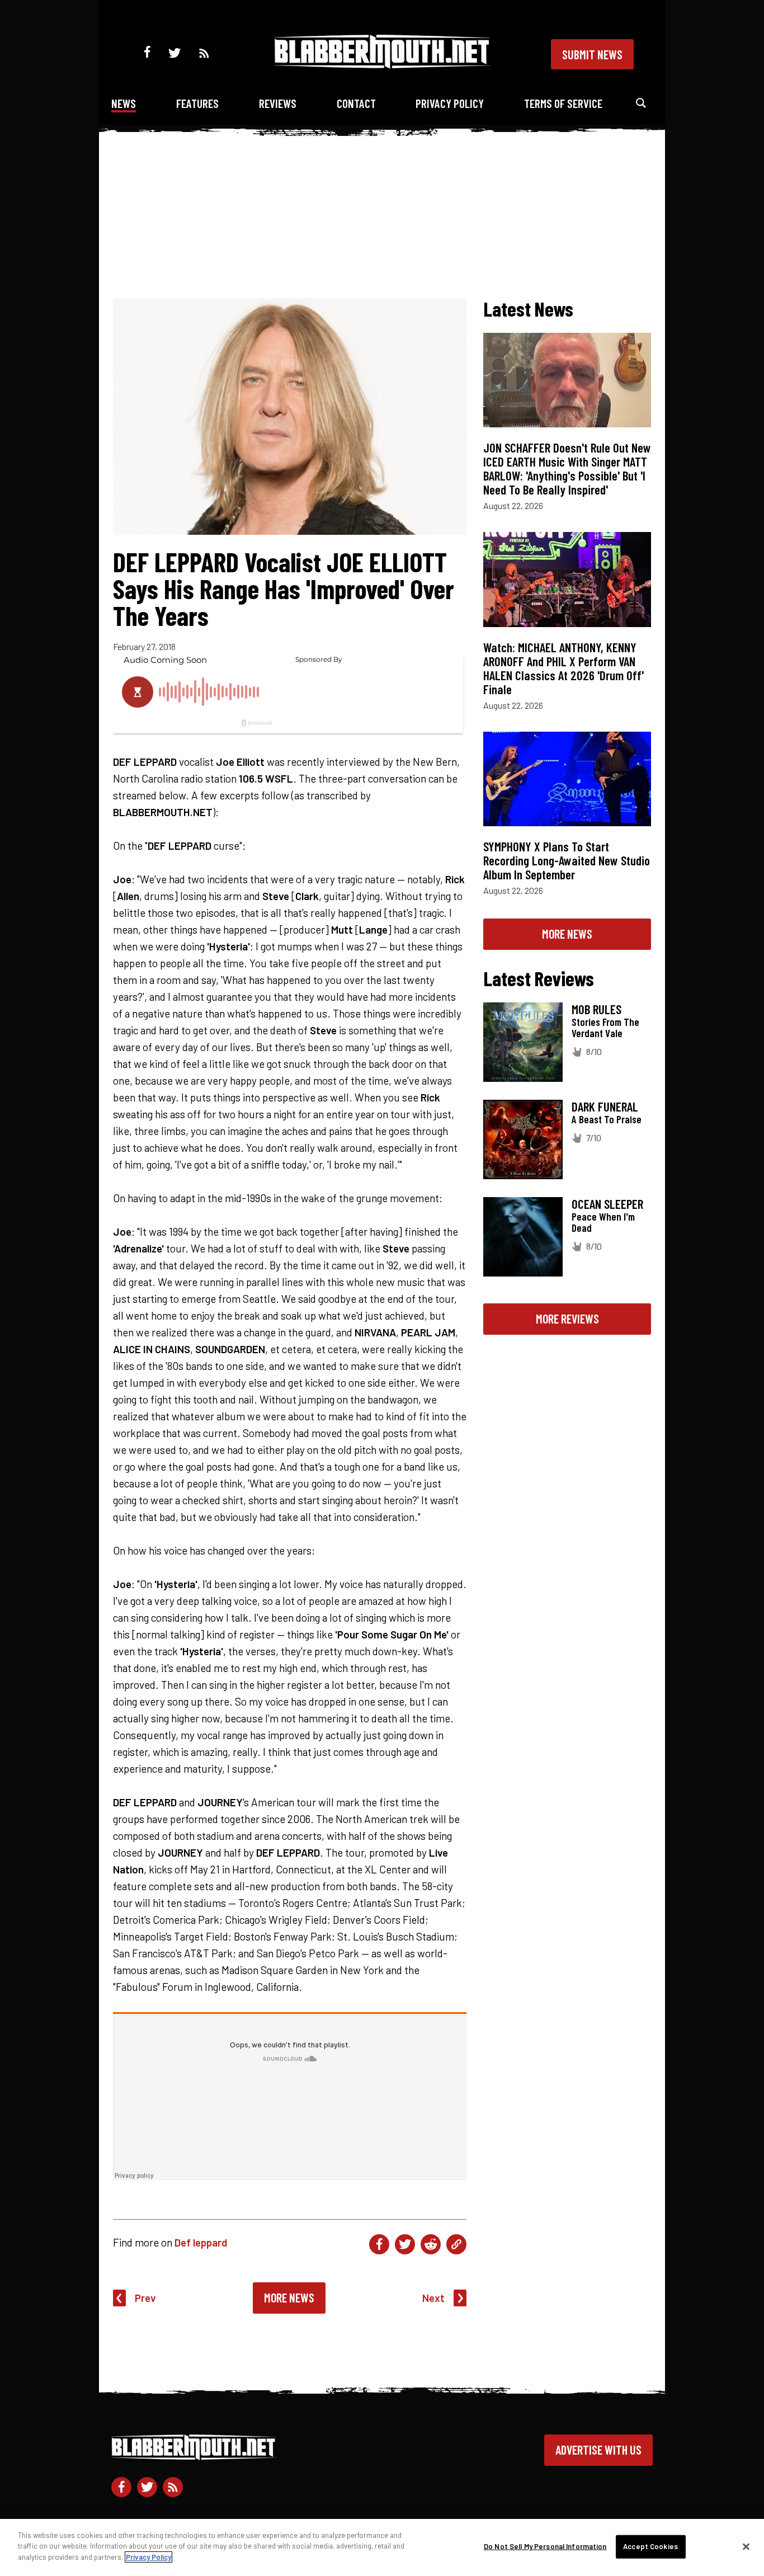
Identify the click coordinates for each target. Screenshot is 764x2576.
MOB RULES (596, 1009)
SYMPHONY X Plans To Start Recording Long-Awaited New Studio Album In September (567, 860)
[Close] (746, 2547)
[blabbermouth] (382, 65)
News (124, 103)
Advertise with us (598, 2450)
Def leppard (201, 2242)
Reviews (278, 103)
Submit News (592, 54)
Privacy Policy (450, 103)
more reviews (567, 1318)
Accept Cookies (650, 2546)
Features (197, 103)
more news (567, 934)
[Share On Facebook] (379, 2244)
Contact (356, 103)
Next (433, 2298)
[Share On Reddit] (431, 2244)
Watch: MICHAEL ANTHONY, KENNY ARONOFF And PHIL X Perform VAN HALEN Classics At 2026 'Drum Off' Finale (563, 668)
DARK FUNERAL (605, 1106)
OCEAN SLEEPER (607, 1204)
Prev (145, 2298)
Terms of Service (563, 103)
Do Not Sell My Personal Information (545, 2546)
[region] (382, 2547)
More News (289, 2297)
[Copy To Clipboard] (456, 2244)
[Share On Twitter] (405, 2244)
